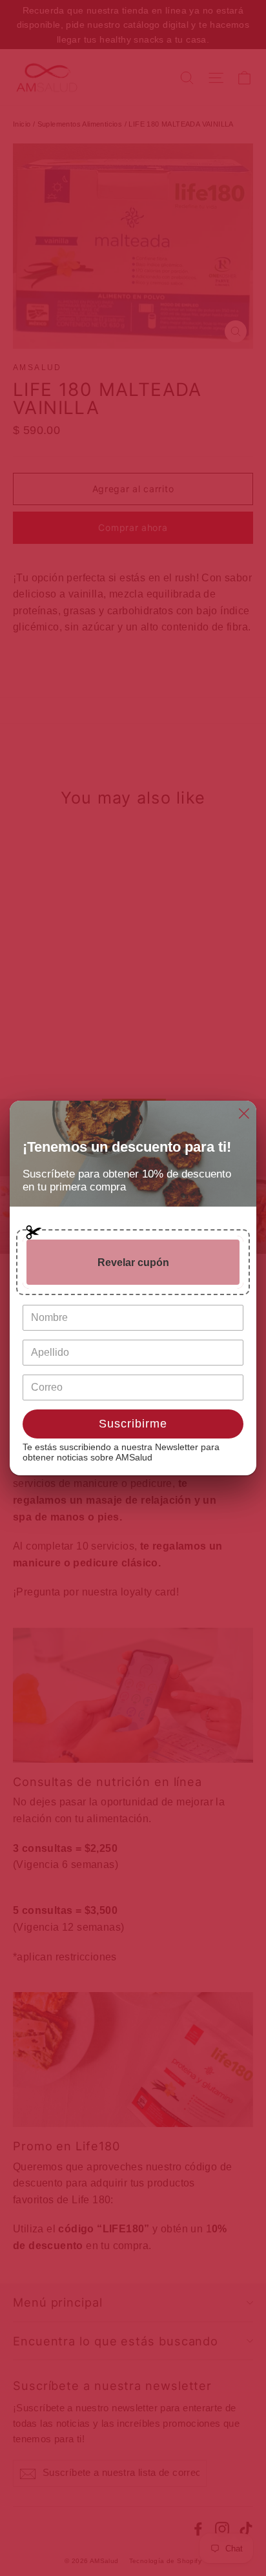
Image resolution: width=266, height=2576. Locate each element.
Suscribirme (133, 1424)
